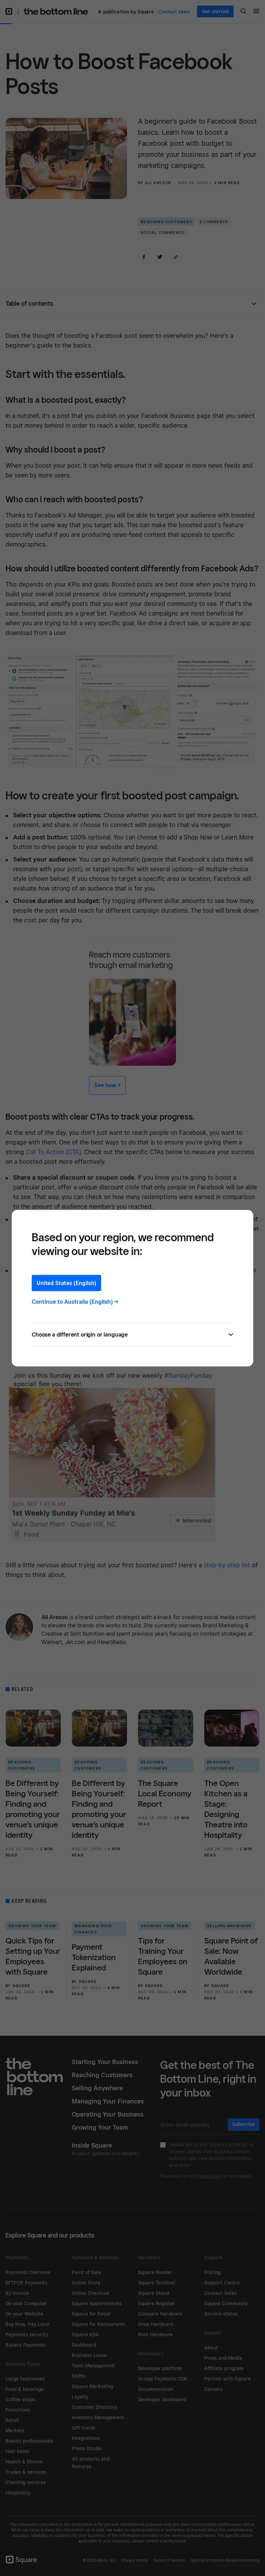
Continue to (75, 1301)
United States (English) (66, 1283)
